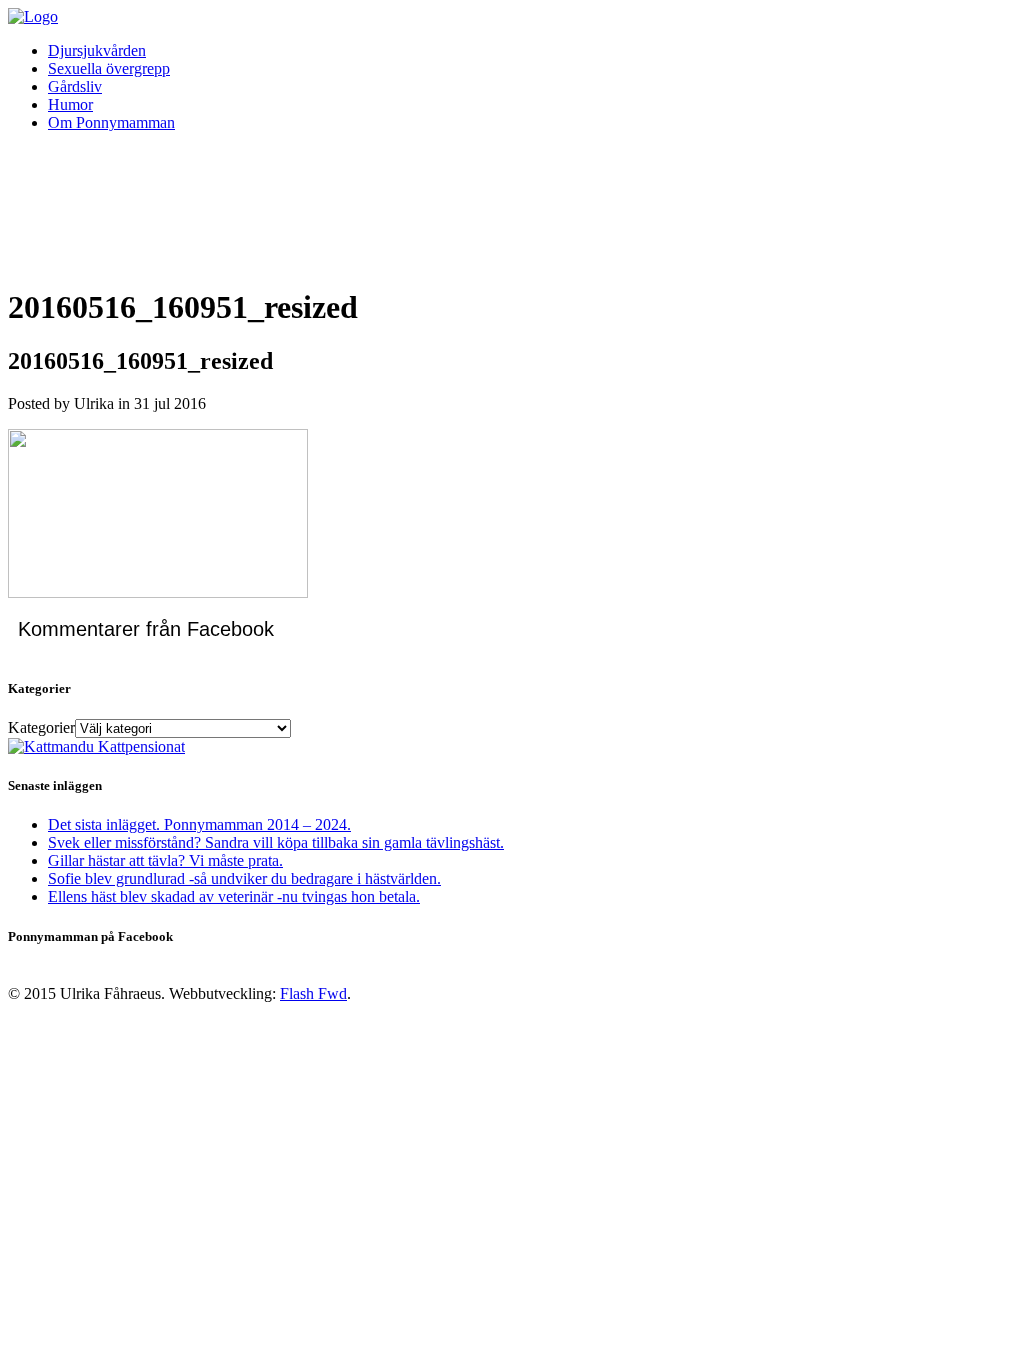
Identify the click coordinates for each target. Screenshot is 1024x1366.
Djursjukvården (97, 50)
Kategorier (41, 727)
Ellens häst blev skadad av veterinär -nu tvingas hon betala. (234, 896)
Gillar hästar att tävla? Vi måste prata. (165, 860)
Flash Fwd (313, 993)
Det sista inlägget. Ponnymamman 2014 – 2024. (199, 824)
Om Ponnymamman (111, 122)
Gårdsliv (75, 86)
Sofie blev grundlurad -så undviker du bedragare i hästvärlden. (244, 878)
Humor (70, 104)
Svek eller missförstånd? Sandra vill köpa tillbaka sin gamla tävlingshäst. (276, 842)
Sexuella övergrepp (109, 68)
